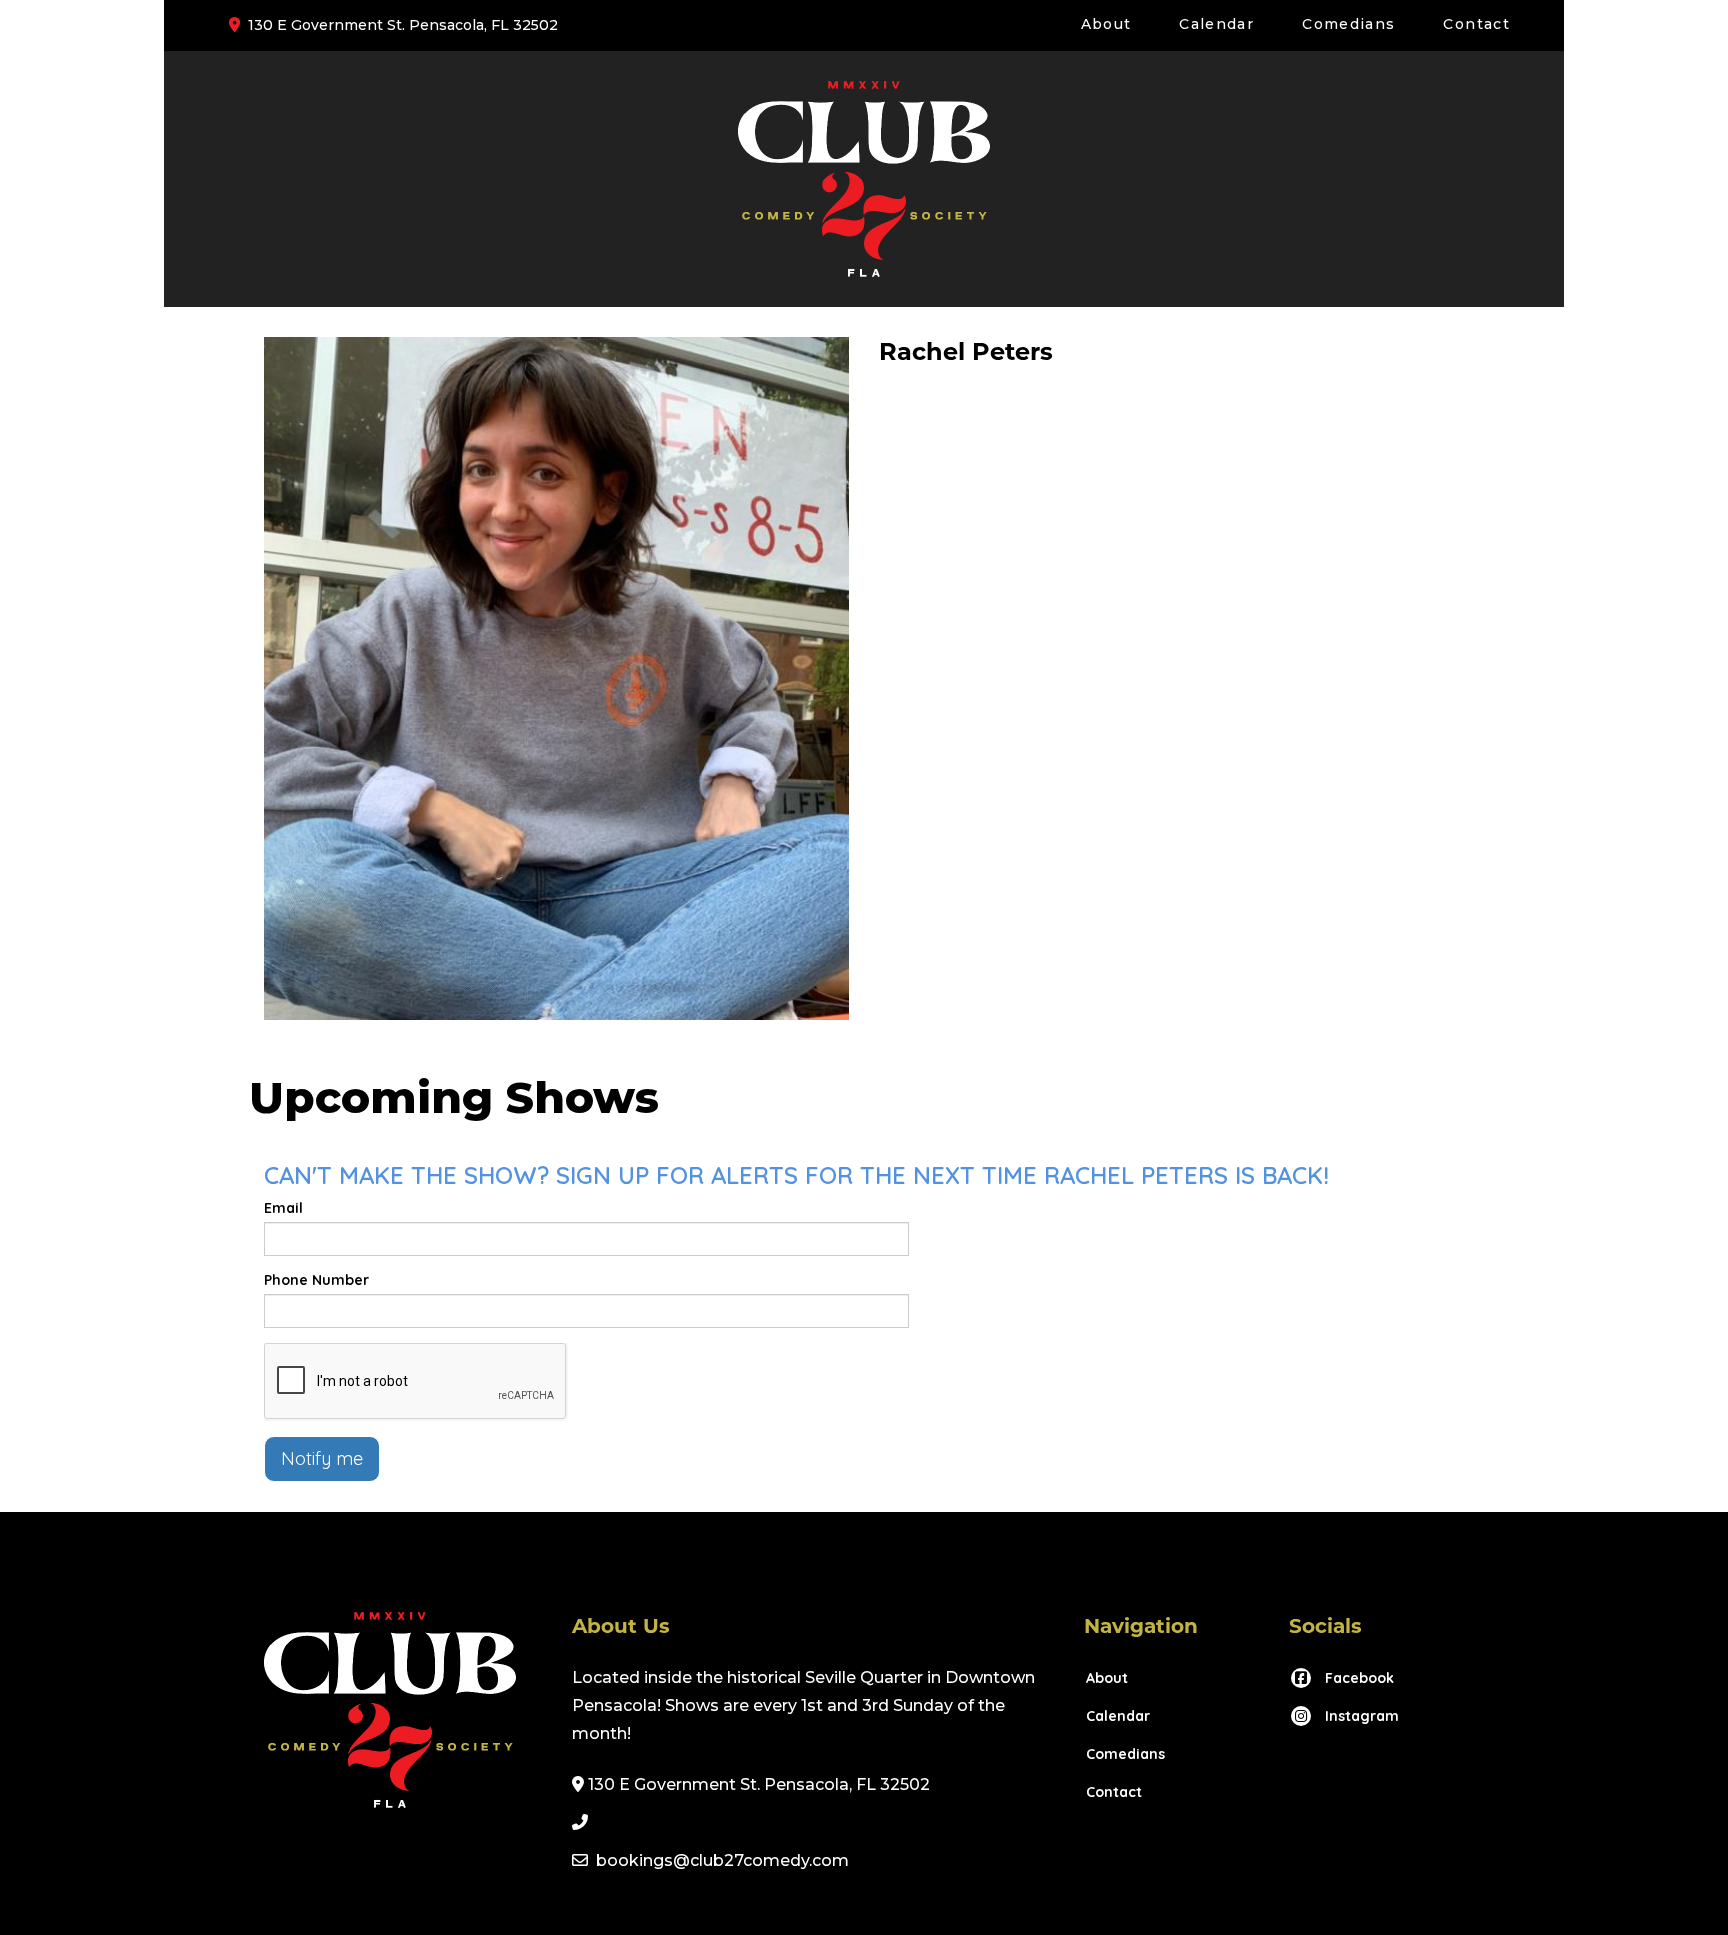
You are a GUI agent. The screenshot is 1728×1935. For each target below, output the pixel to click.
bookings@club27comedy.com (722, 1860)
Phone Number (316, 1280)
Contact (1476, 24)
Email (283, 1208)
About (1106, 24)
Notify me (322, 1458)
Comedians (1348, 24)
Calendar (1216, 24)
